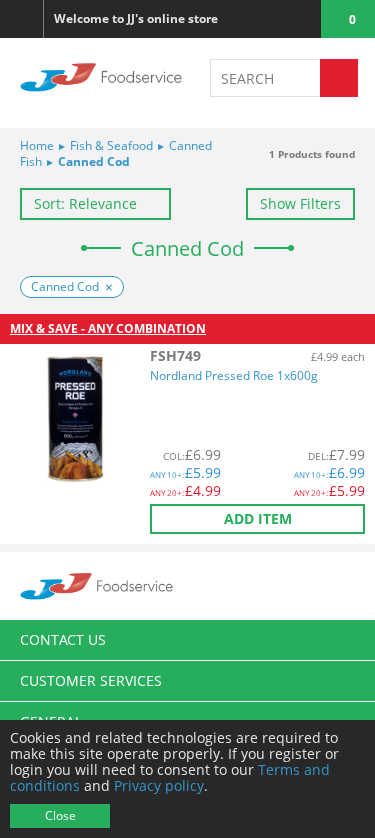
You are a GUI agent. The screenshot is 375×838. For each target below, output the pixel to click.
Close (60, 815)
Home (37, 145)
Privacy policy (159, 785)
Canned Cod (88, 161)
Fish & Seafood (106, 145)
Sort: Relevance (85, 203)
